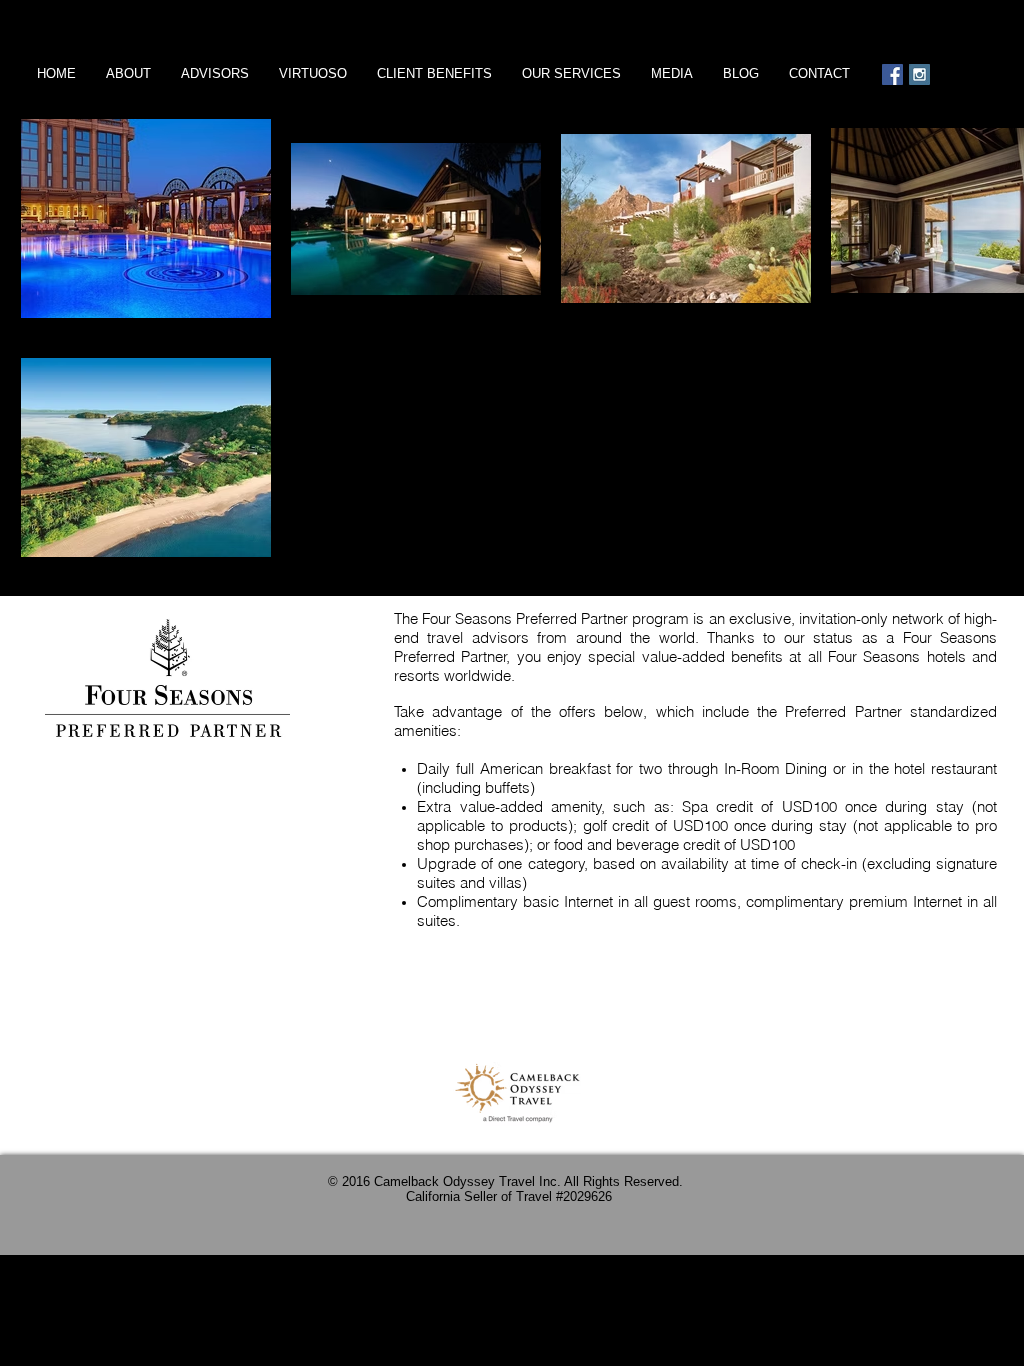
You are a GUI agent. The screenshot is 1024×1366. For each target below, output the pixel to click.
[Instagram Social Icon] (919, 74)
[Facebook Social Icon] (892, 74)
